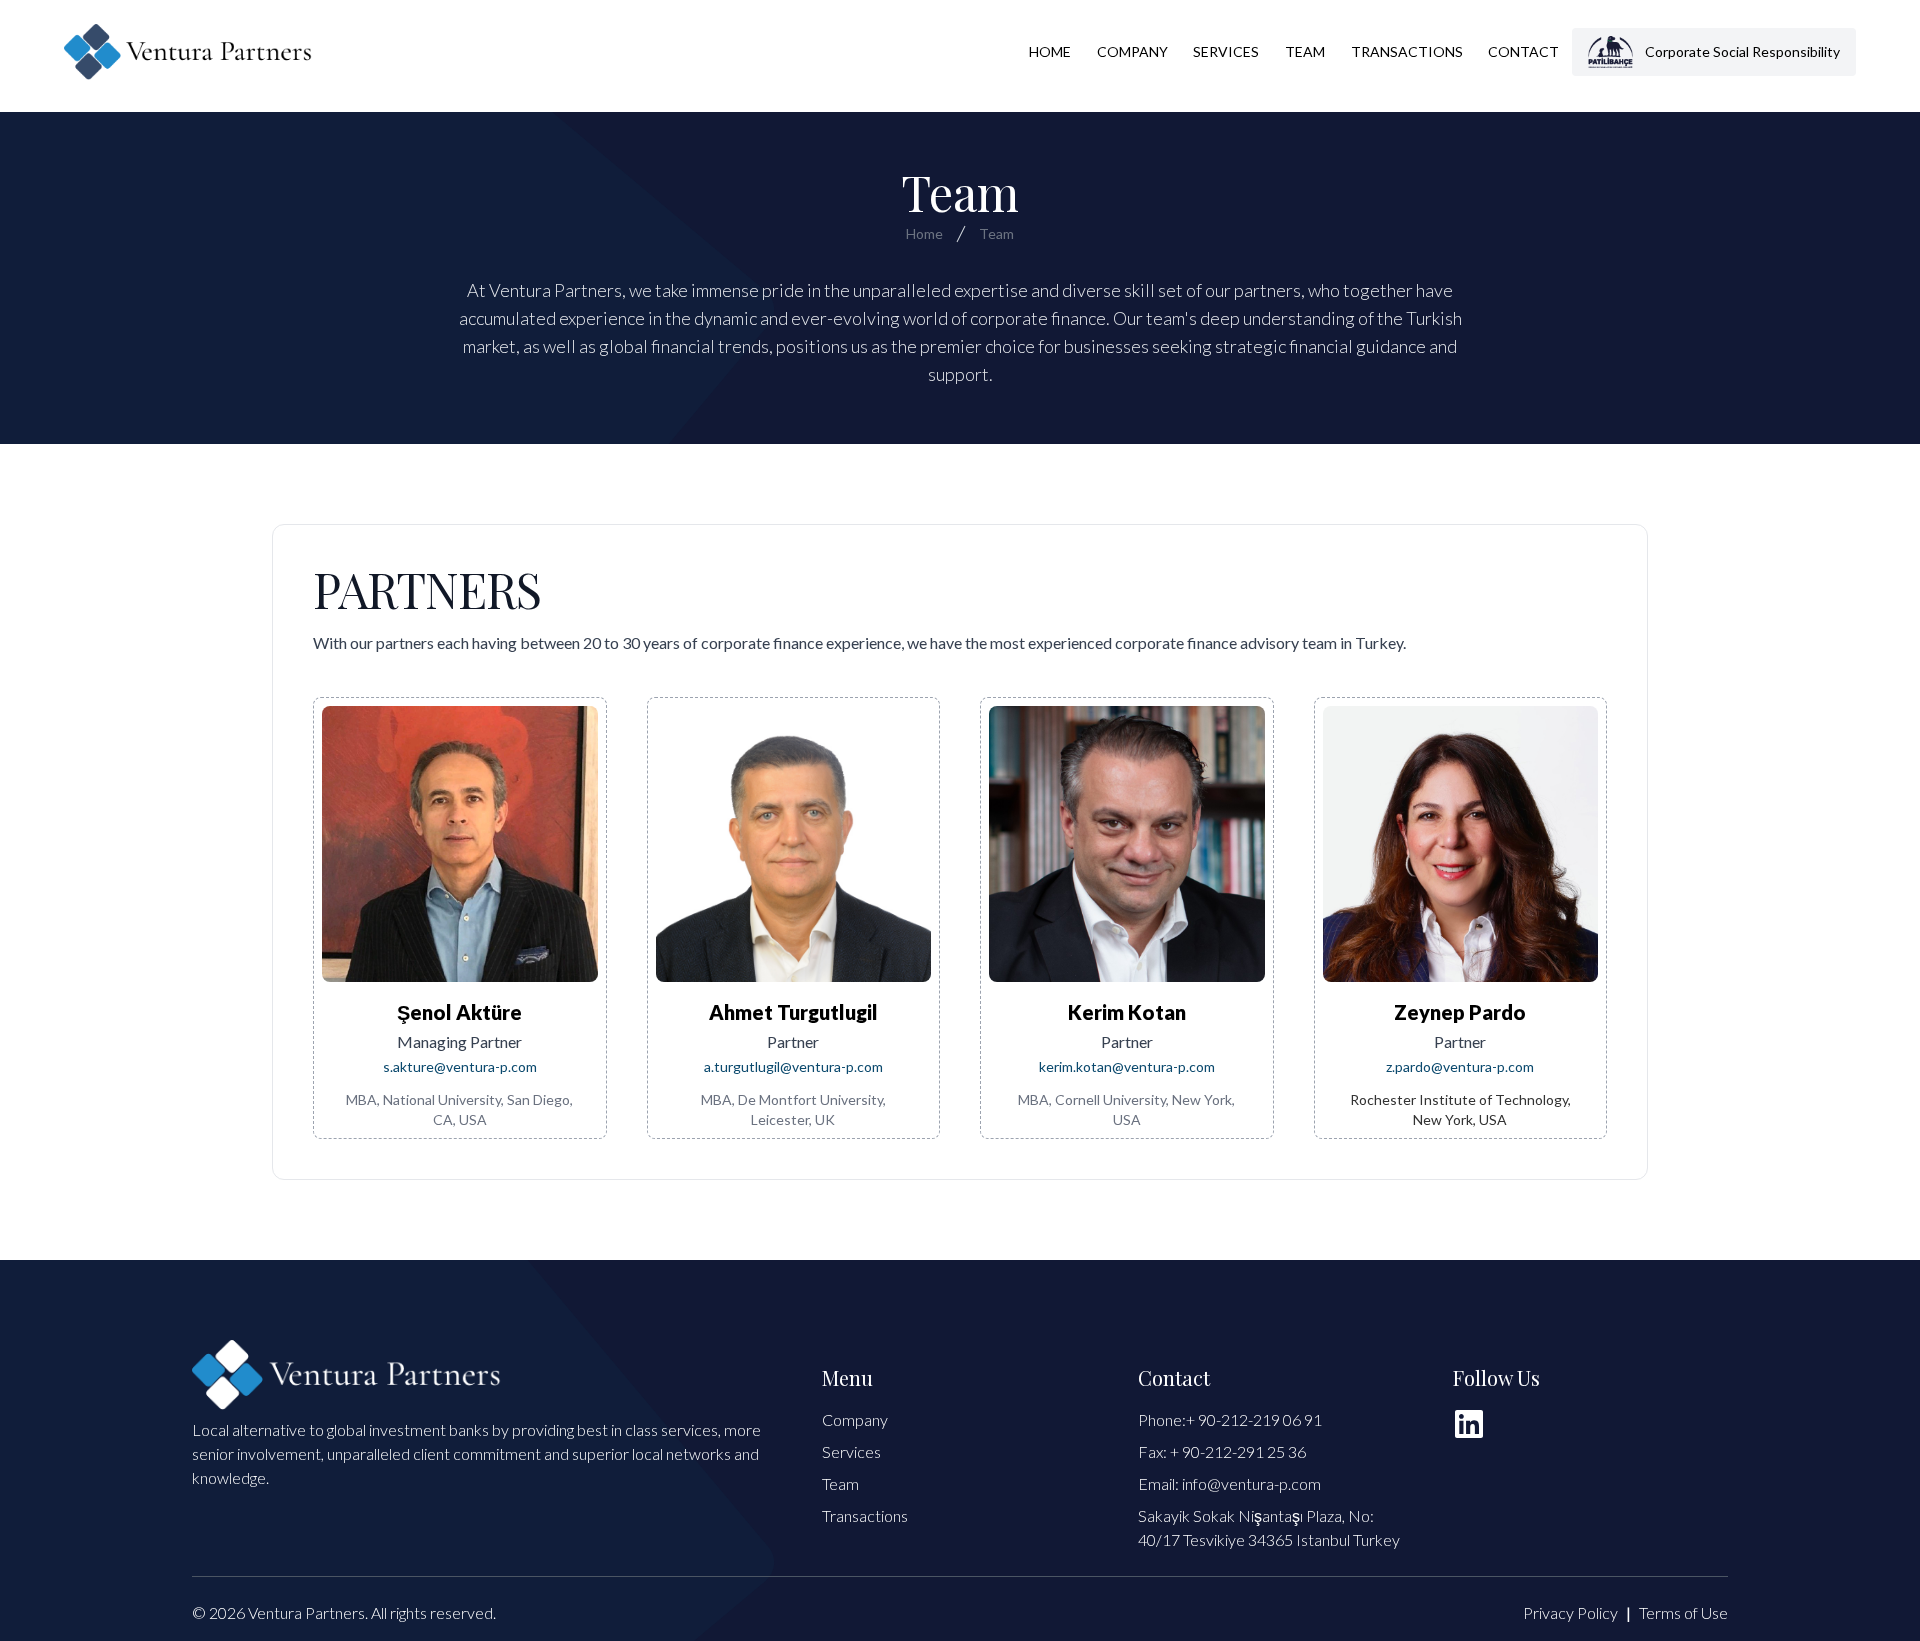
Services (1226, 51)
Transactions (1407, 51)
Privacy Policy (1570, 1612)
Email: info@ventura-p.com (1229, 1483)
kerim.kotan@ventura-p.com (1127, 1066)
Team (1305, 51)
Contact (1523, 51)
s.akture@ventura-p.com (460, 1066)
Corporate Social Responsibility (1742, 51)
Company (1132, 51)
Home (1050, 51)
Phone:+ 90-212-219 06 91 (1230, 1419)
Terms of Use (1683, 1612)
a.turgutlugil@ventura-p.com (793, 1066)
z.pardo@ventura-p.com (1460, 1066)
